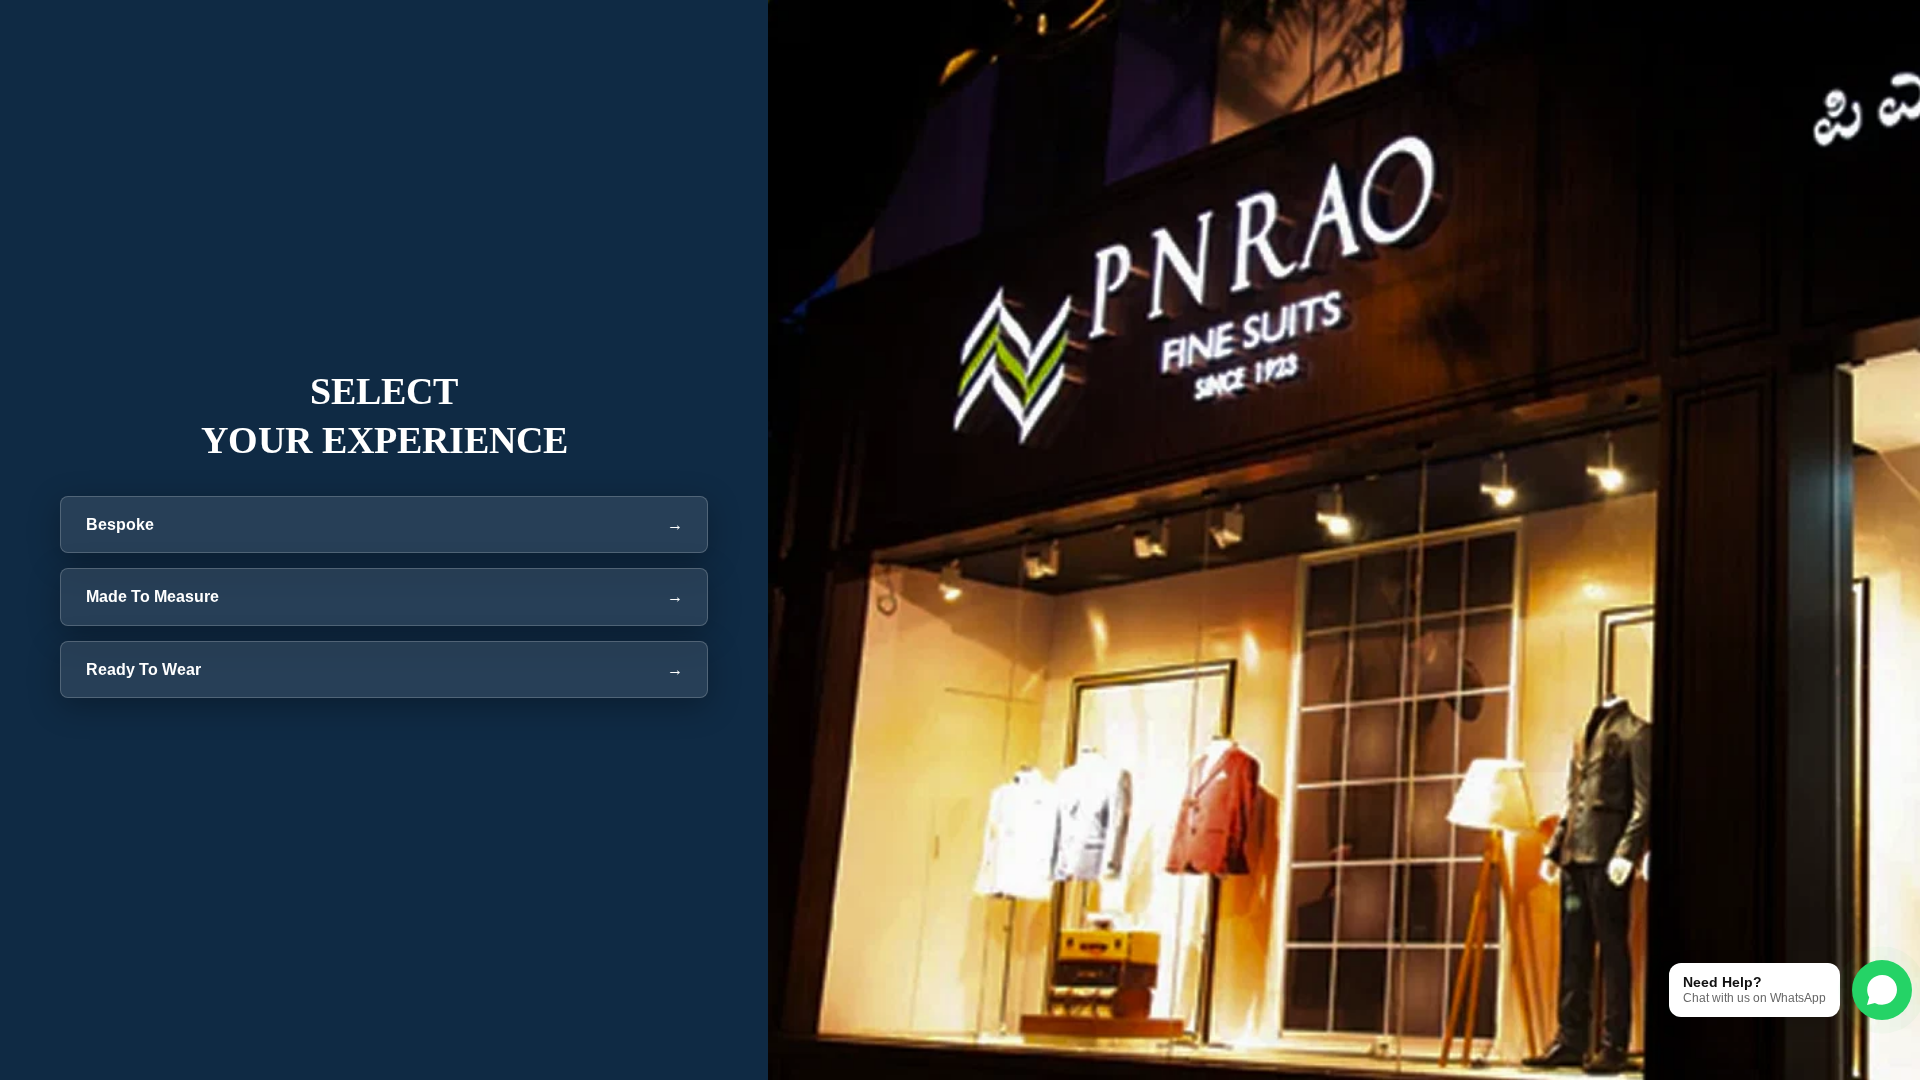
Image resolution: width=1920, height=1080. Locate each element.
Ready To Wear (384, 669)
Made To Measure (384, 596)
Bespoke (384, 524)
